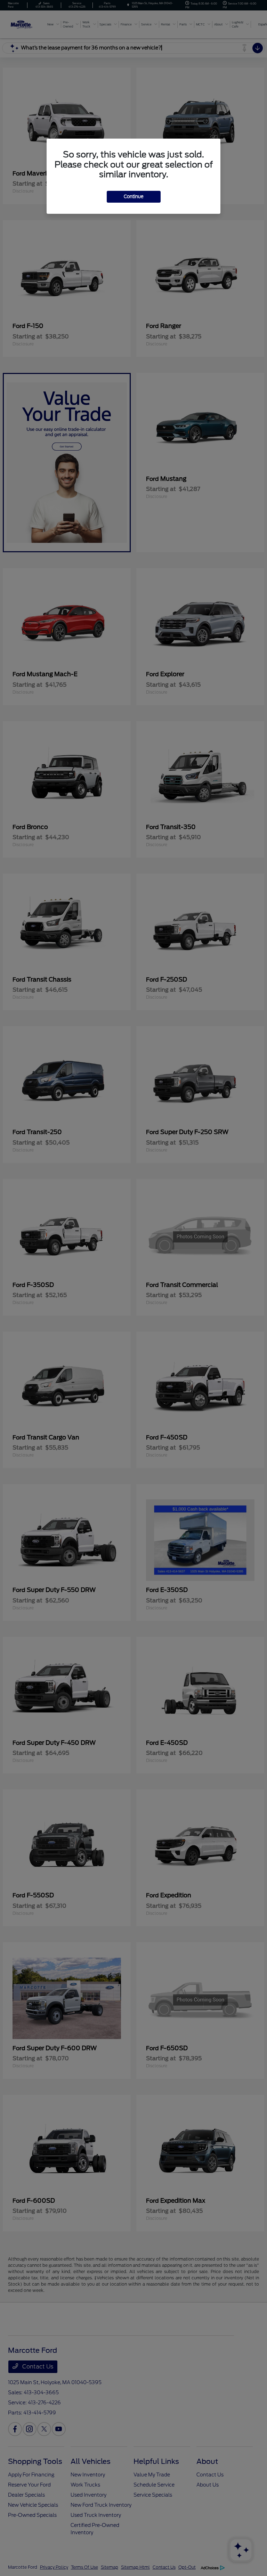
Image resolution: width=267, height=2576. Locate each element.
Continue (134, 197)
